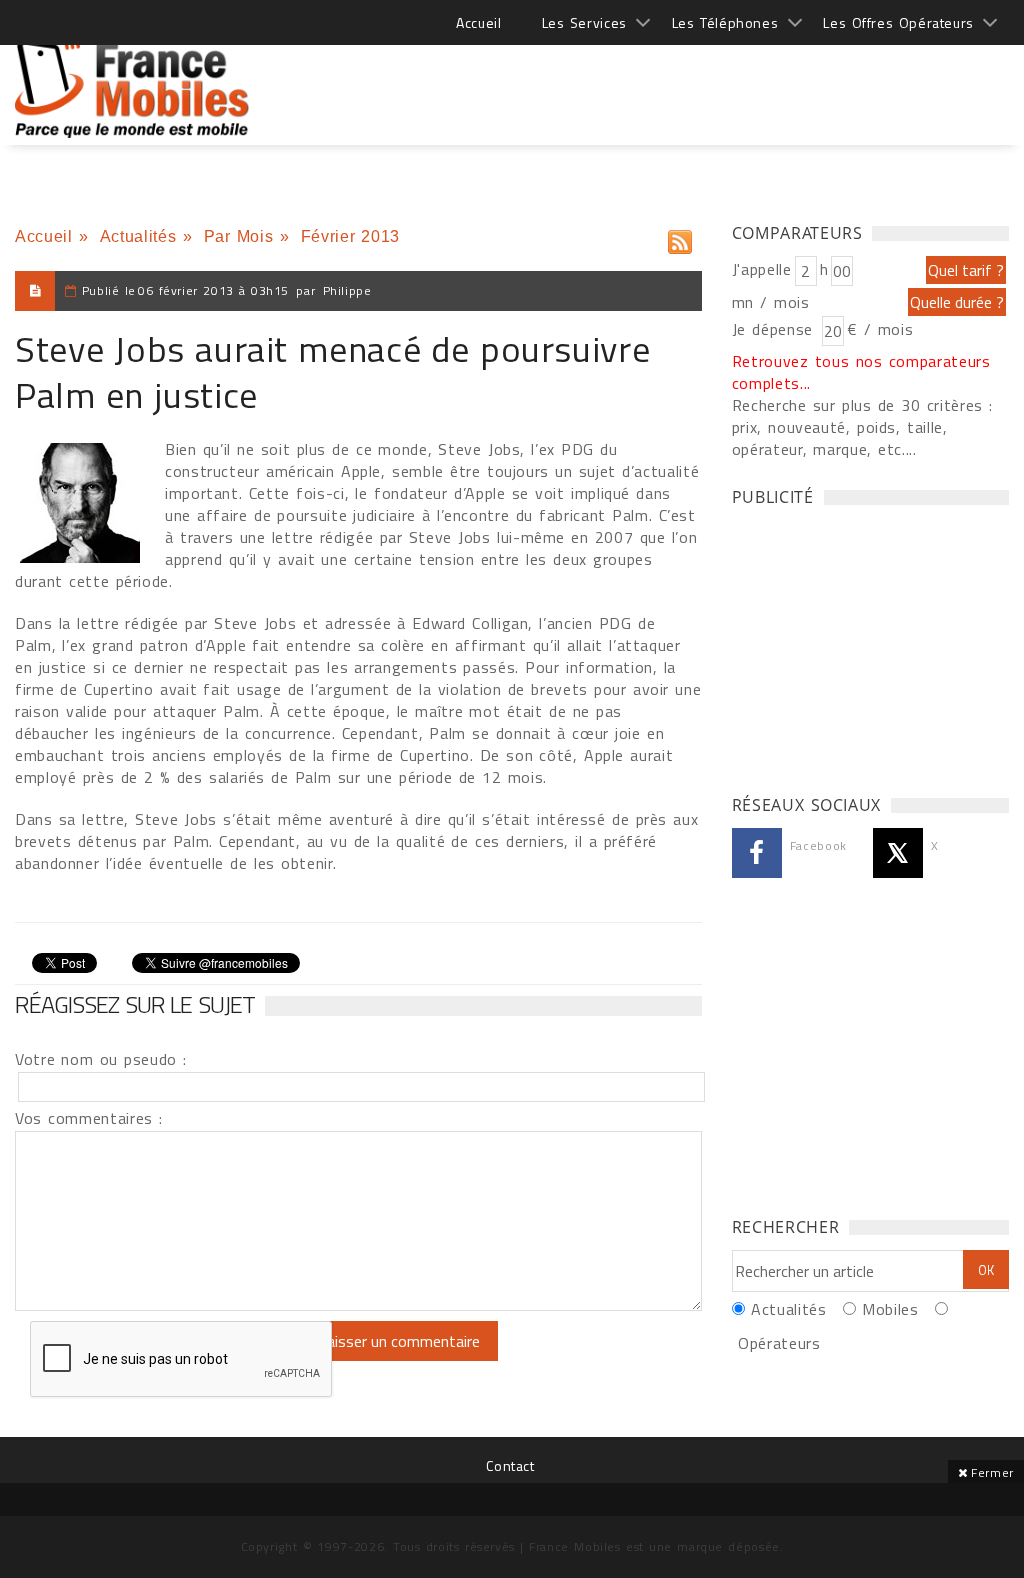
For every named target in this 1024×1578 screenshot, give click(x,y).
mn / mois (771, 302)
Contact (510, 1465)
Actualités (138, 236)
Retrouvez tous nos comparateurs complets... (861, 372)
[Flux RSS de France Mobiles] (680, 237)
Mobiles (890, 1309)
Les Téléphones (725, 22)
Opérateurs (779, 1343)
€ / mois (880, 329)
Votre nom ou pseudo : (101, 1059)
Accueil (478, 22)
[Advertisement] (645, 80)
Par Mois (239, 236)
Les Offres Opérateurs (898, 22)
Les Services (584, 22)
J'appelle (762, 269)
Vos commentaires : (89, 1118)
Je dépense (775, 329)
